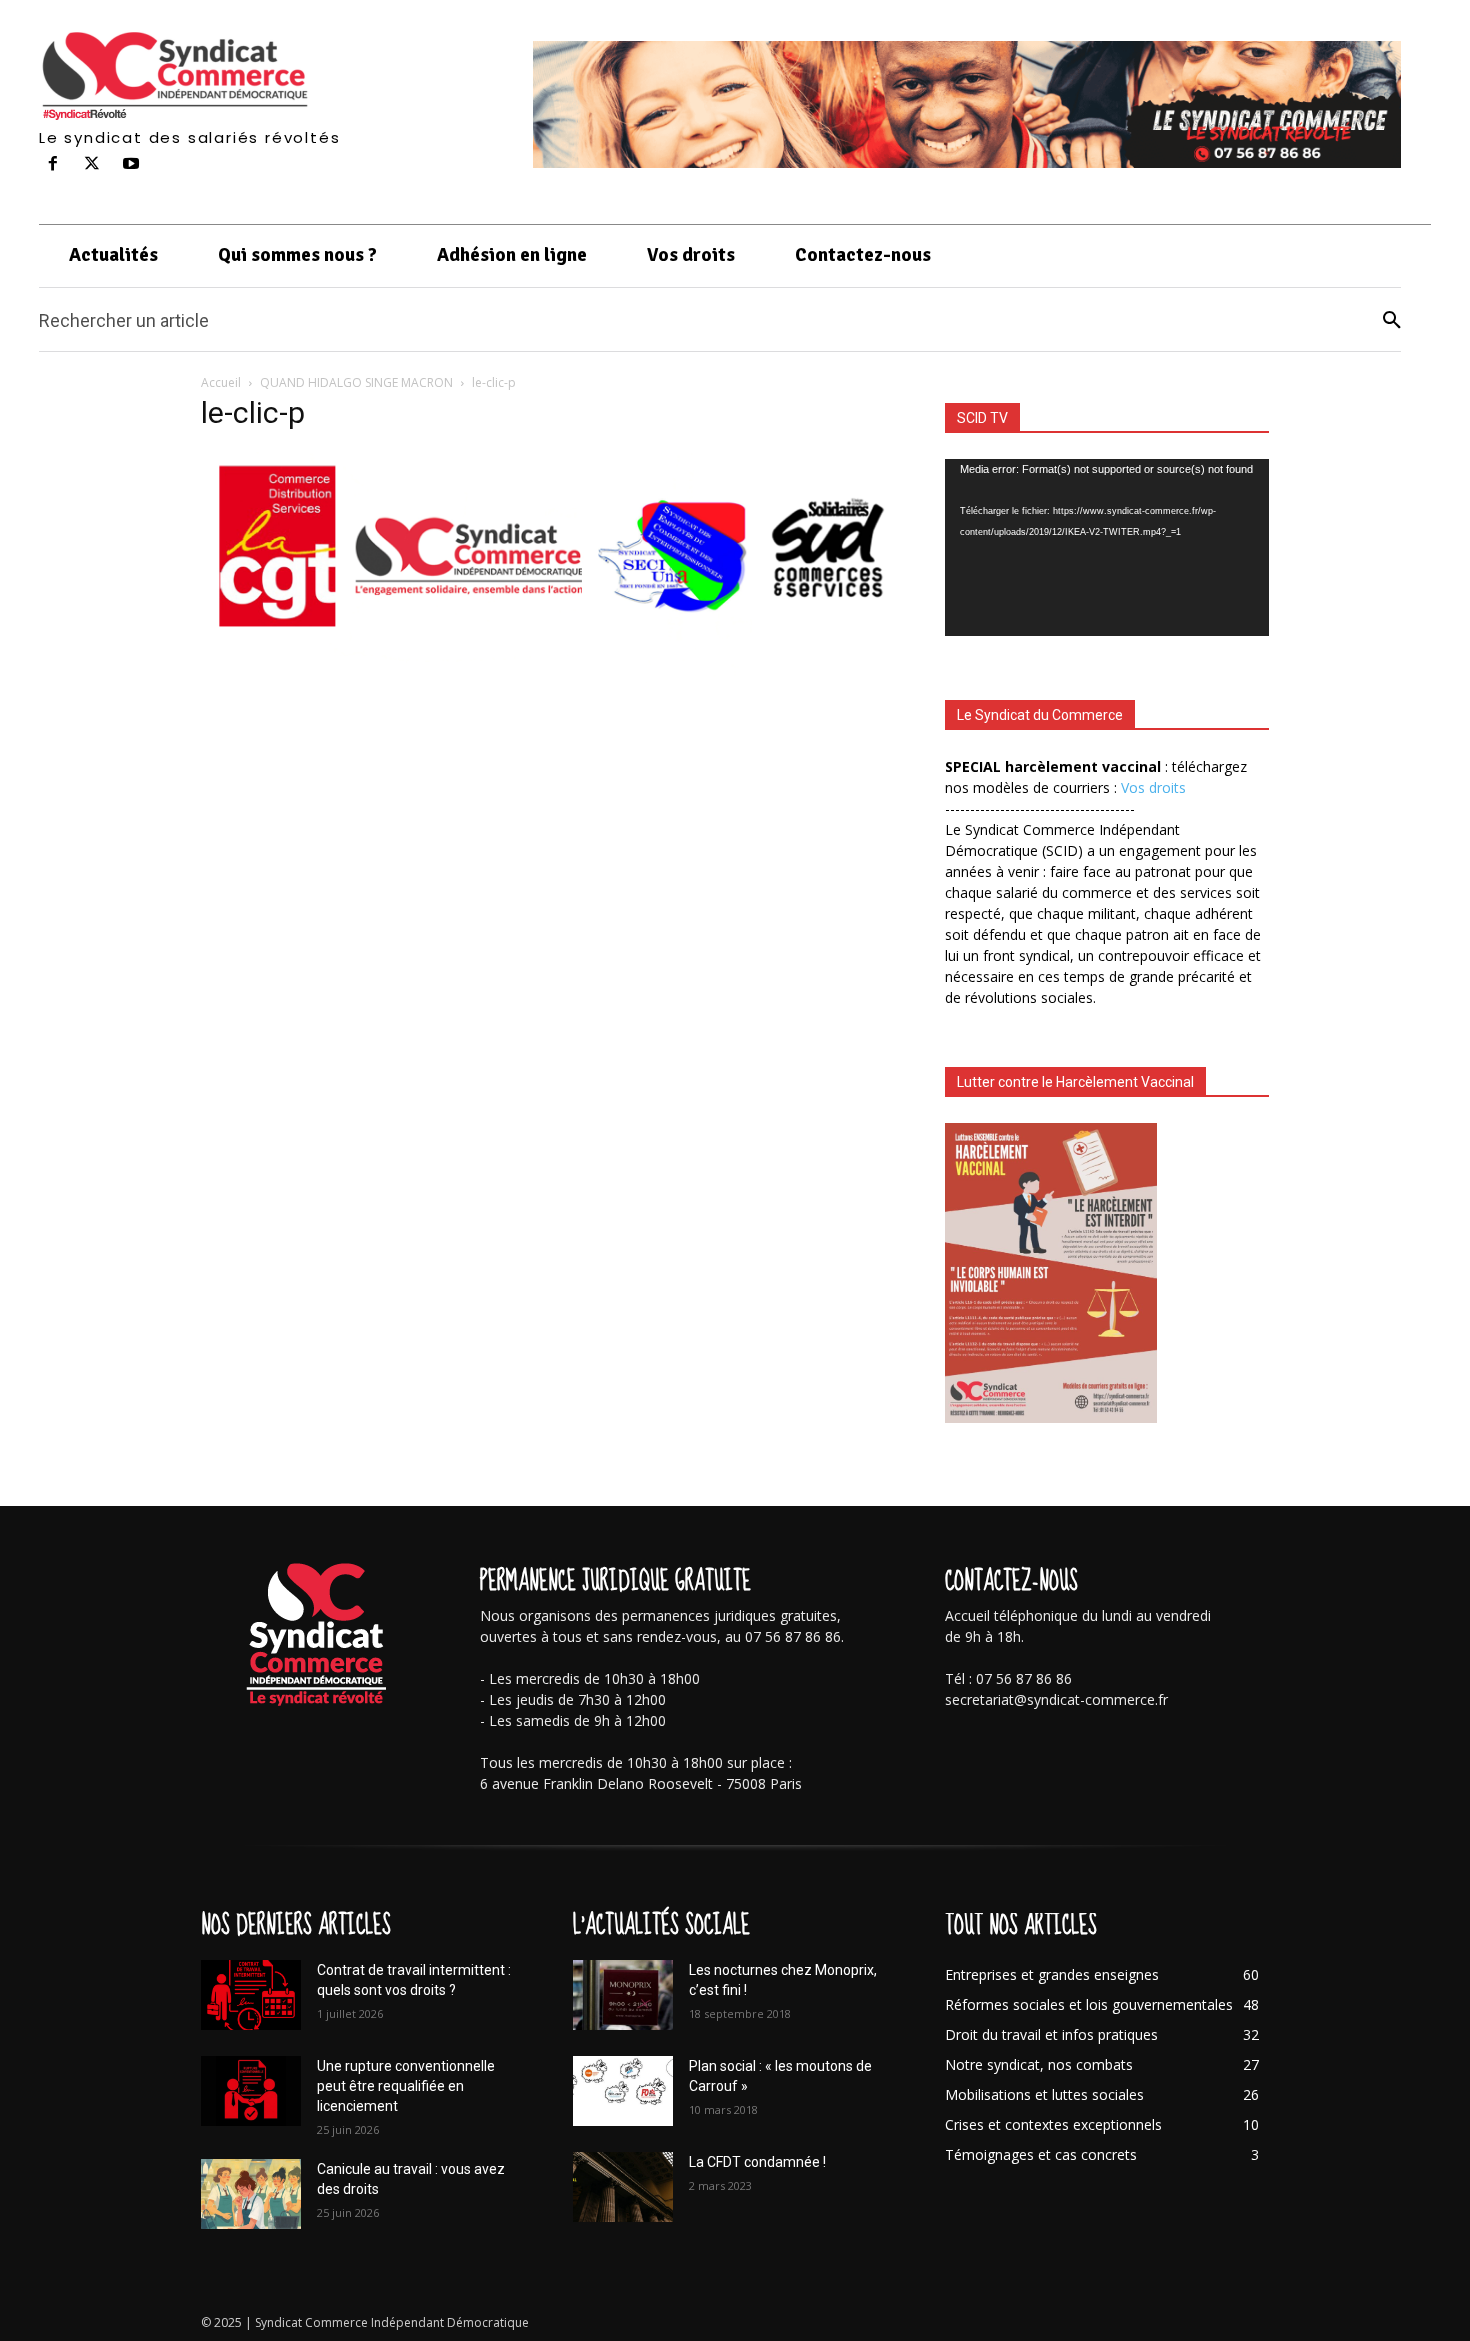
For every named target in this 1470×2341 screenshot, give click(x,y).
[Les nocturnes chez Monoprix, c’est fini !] (623, 1995)
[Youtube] (131, 164)
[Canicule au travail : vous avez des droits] (251, 2194)
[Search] (1392, 320)
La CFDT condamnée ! (757, 2162)
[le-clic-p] (549, 677)
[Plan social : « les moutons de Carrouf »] (623, 2091)
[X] (92, 164)
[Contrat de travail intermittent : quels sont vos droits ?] (251, 1995)
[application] (1107, 547)
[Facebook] (53, 164)
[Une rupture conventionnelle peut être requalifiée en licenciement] (251, 2091)
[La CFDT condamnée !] (623, 2187)
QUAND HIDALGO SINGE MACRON (356, 382)
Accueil (221, 382)
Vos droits (1153, 787)
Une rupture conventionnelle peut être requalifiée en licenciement (406, 2086)
